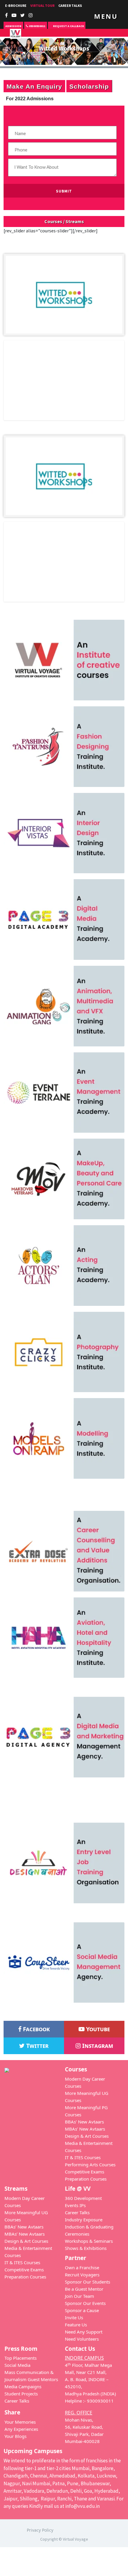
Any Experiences (21, 2429)
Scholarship (89, 86)
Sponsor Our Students (88, 2282)
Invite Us (74, 2317)
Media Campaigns (23, 2386)
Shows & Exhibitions (86, 2248)
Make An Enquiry (34, 86)
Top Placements (21, 2358)
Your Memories (20, 2422)
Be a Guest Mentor (84, 2289)
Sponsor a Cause (82, 2310)
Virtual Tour (42, 6)
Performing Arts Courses (90, 2165)
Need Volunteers (82, 2339)
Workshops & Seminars (89, 2241)
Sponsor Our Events (85, 2303)
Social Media (17, 2365)
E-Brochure (16, 6)
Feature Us (76, 2325)
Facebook (36, 2029)
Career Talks (70, 6)
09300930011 (37, 26)
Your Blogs (15, 2436)
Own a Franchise (82, 2267)
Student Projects (21, 2394)
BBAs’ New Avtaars (84, 2122)
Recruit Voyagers (82, 2275)
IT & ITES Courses (83, 2157)
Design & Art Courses (87, 2136)
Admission (13, 26)
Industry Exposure (84, 2220)
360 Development (83, 2198)
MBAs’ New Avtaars (85, 2129)
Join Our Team (79, 2296)
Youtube (97, 2029)
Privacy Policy (40, 2530)
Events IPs (75, 2205)
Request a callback (68, 26)
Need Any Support (84, 2332)
